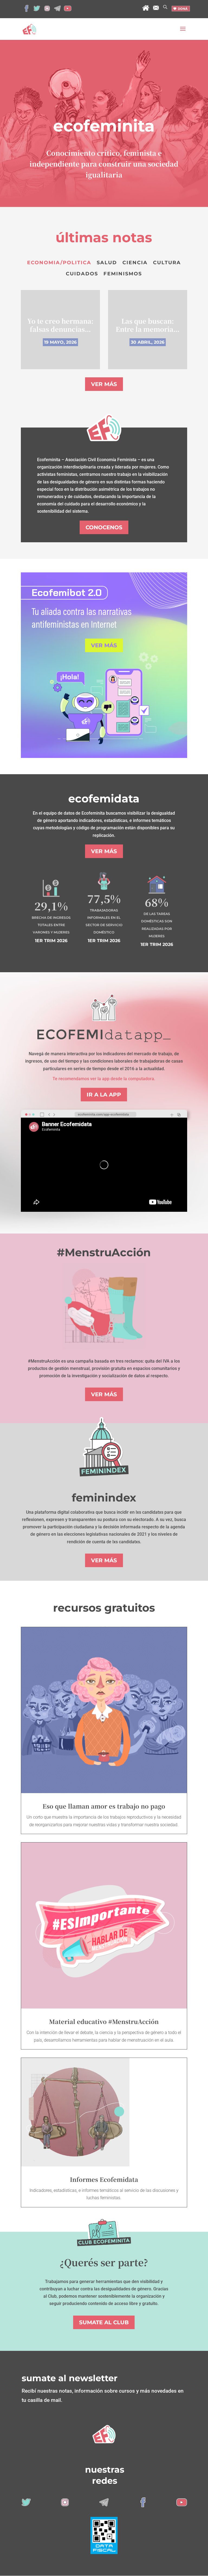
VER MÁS (104, 384)
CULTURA (167, 263)
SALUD (107, 263)
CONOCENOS (104, 527)
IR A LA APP (104, 1095)
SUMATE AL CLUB (104, 2322)
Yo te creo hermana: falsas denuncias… (60, 325)
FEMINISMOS (123, 274)
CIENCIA (135, 263)
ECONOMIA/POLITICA (59, 263)
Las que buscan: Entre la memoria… (148, 325)
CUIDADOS (82, 274)
